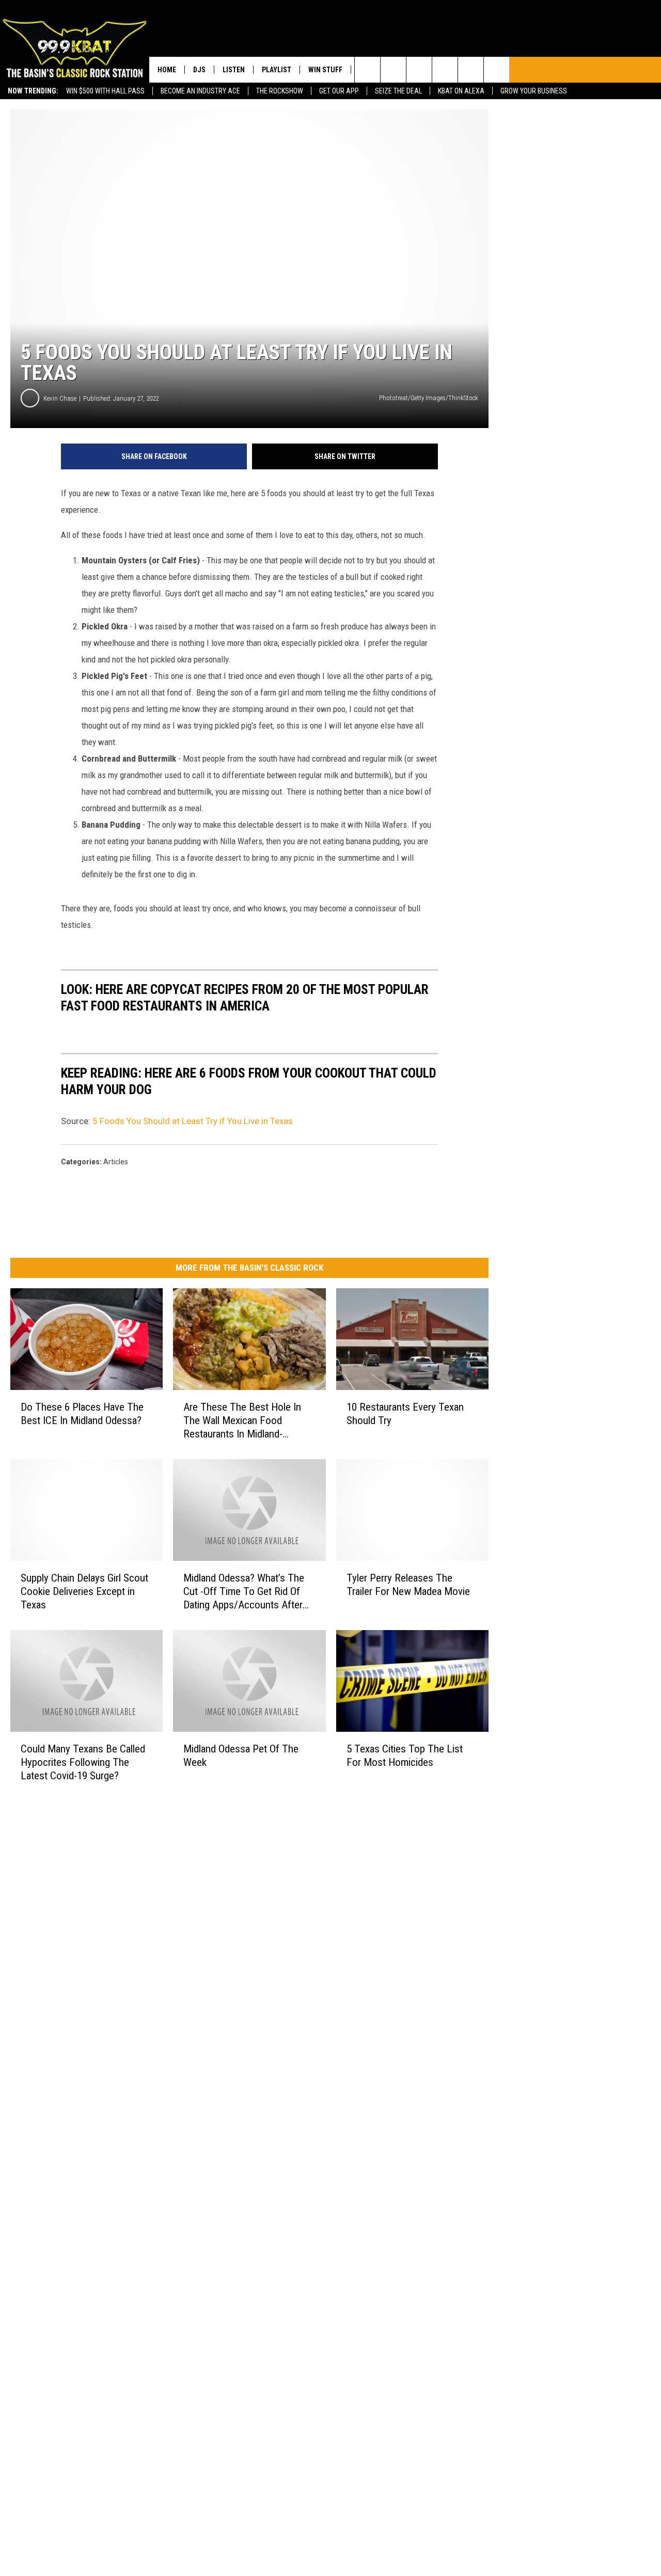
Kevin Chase (60, 398)
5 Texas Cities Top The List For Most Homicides (405, 1755)
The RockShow (280, 91)
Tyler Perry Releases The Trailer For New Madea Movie (408, 1585)
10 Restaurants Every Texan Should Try (405, 1414)
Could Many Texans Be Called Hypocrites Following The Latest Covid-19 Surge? (83, 1762)
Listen (234, 70)
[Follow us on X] (497, 70)
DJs (199, 70)
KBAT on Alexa (461, 91)
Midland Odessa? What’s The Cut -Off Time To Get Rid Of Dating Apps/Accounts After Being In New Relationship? (244, 1592)
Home (167, 70)
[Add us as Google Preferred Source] (393, 70)
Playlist (277, 70)
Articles (116, 1162)
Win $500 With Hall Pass (105, 91)
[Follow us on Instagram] (445, 70)
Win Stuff (325, 70)
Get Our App (339, 91)
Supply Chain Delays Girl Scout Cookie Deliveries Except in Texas (84, 1591)
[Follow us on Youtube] (471, 70)
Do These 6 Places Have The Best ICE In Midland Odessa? (82, 1414)
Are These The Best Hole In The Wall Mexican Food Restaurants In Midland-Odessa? (242, 1421)
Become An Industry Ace (200, 91)
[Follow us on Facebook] (419, 70)
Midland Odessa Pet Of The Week (241, 1755)
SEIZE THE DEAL (398, 91)
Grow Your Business (534, 91)
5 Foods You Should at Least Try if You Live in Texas (193, 1121)
